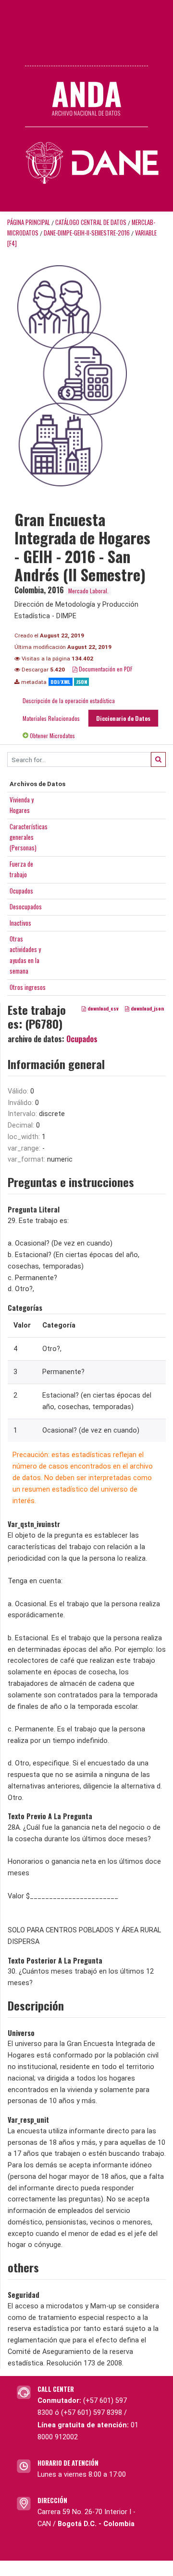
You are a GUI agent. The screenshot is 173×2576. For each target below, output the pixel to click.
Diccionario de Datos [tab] (123, 718)
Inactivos (20, 923)
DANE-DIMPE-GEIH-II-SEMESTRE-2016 (87, 233)
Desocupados (26, 906)
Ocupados (21, 891)
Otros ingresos (28, 987)
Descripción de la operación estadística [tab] (69, 700)
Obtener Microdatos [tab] (52, 735)
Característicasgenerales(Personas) (29, 837)
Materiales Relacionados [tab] (51, 718)
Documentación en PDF (105, 669)
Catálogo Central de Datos (91, 222)
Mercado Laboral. (88, 591)
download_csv (102, 1009)
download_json (147, 1009)
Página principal (29, 222)
